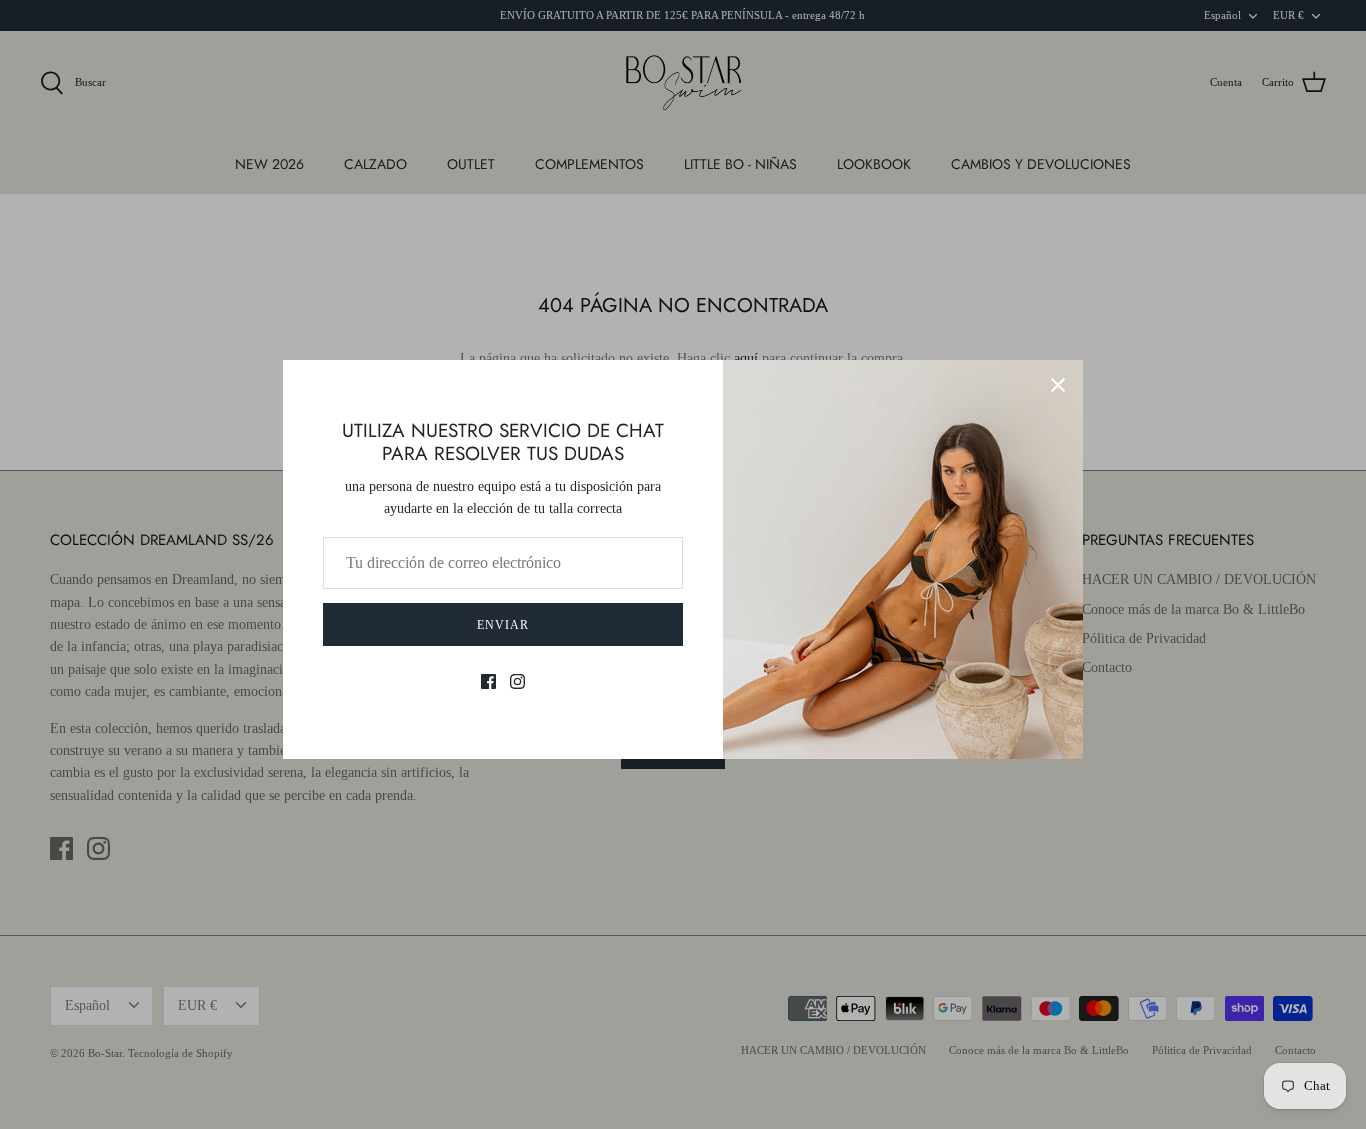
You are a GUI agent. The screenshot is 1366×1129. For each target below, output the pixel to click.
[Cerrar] (1058, 385)
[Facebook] (488, 681)
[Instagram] (517, 681)
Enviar (503, 625)
